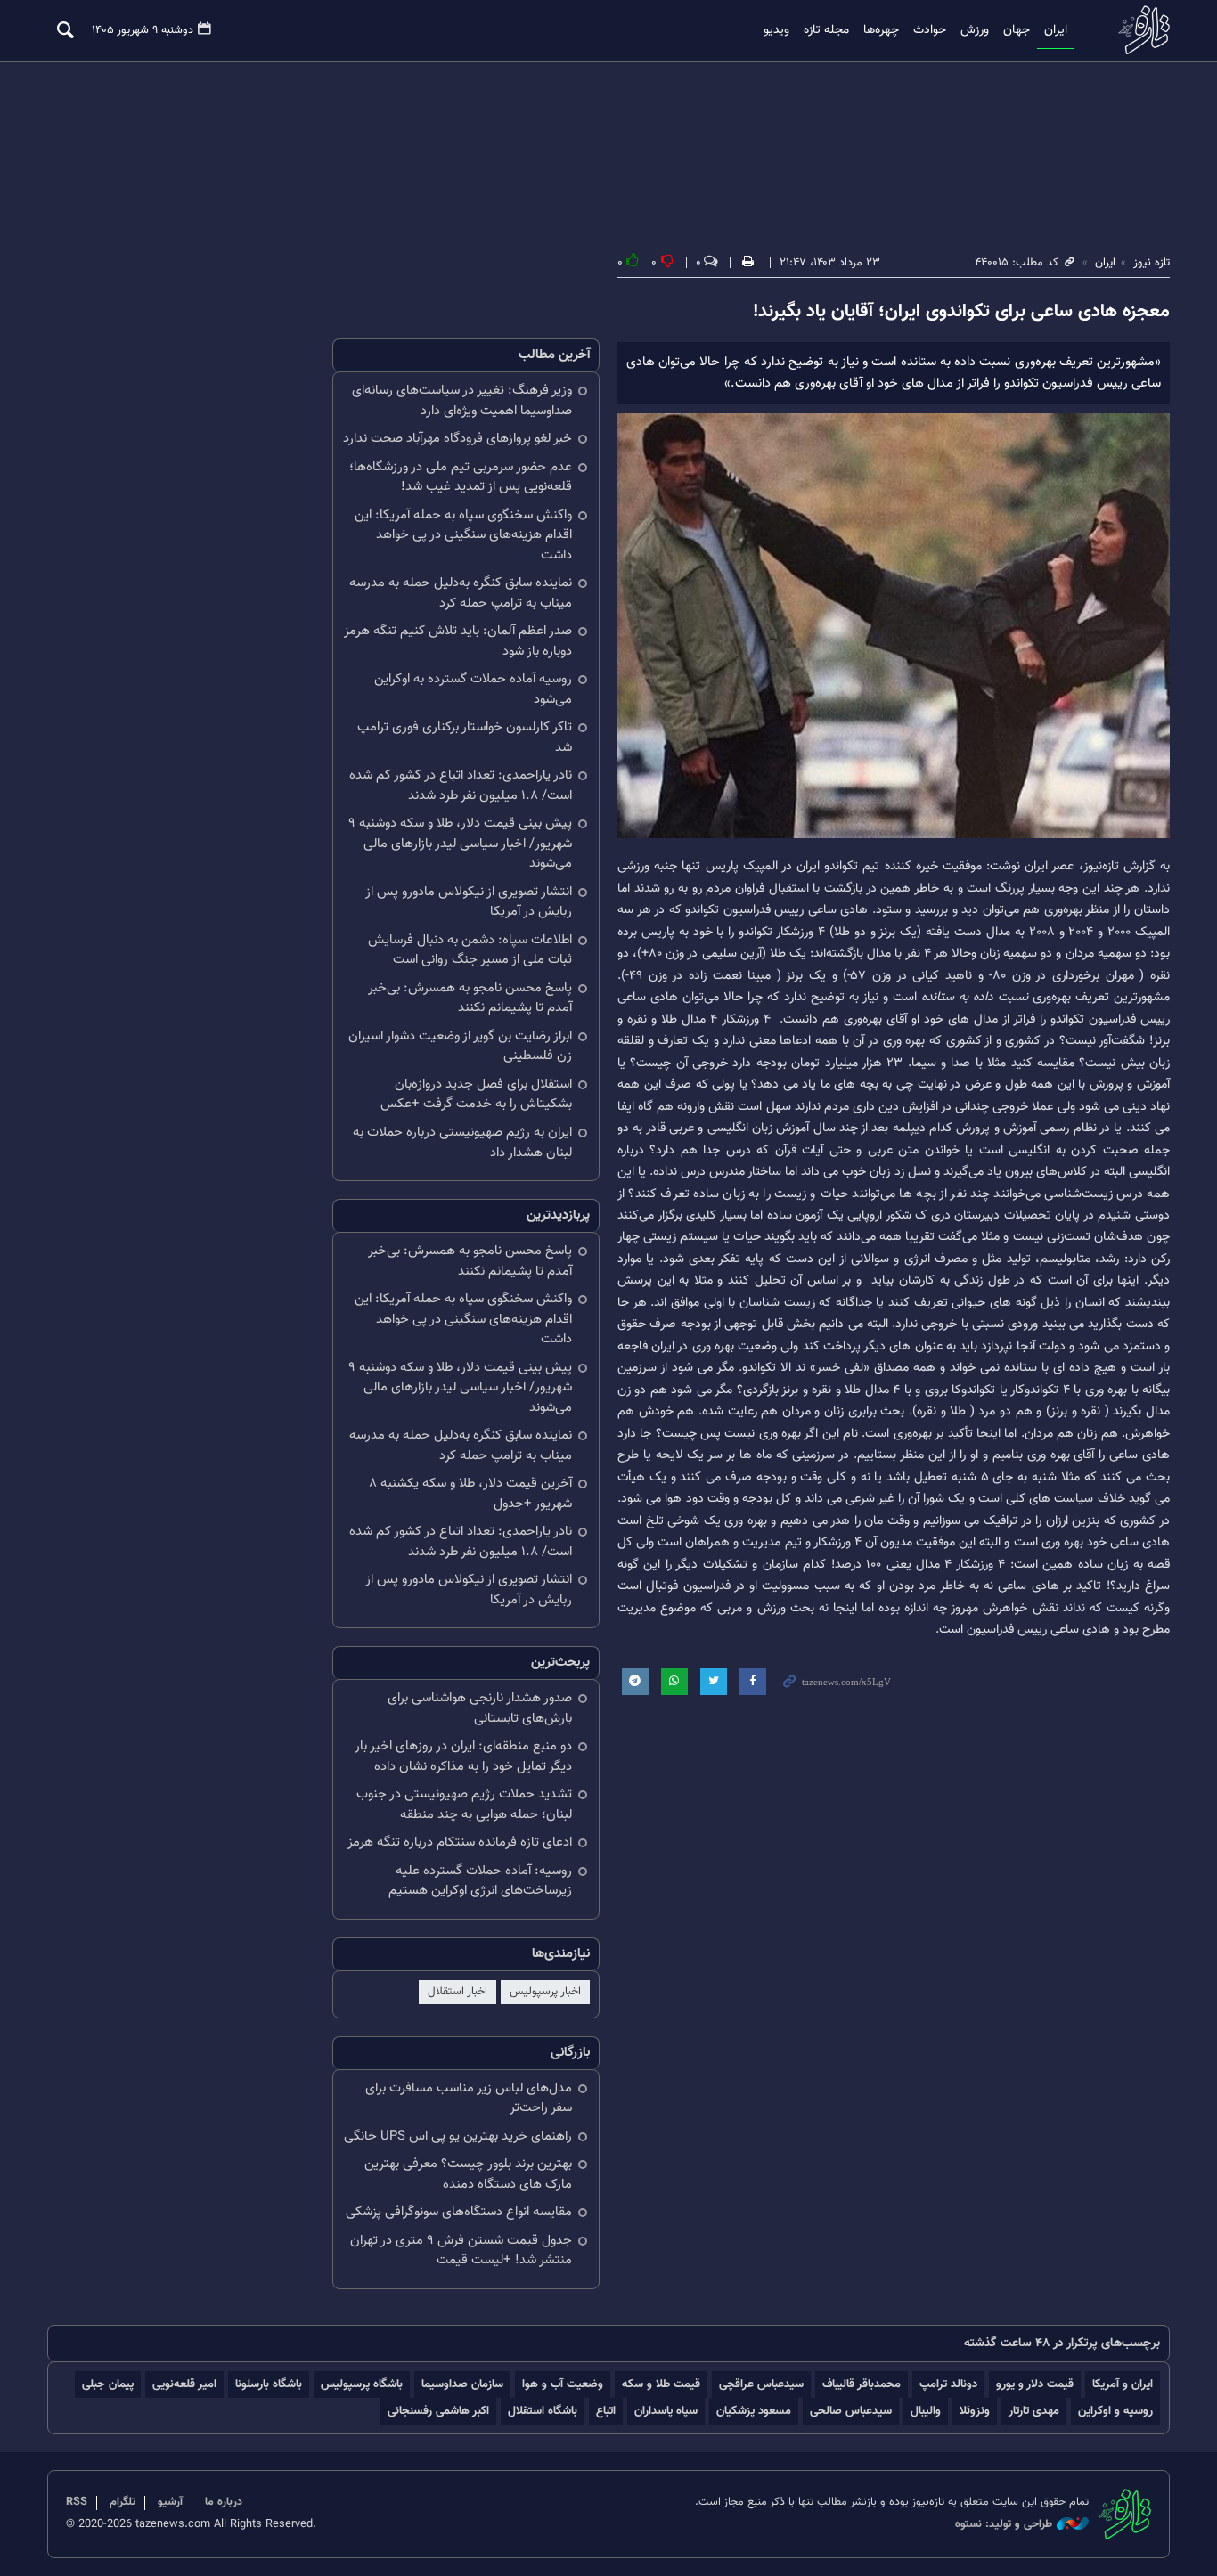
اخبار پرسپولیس (545, 1992)
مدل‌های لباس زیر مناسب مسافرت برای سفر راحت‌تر (469, 2099)
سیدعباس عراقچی (761, 2384)
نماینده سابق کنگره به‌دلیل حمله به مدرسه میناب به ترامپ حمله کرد (461, 593)
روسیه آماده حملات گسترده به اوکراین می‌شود (473, 689)
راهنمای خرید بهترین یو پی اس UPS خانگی (458, 2136)
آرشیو (170, 2502)
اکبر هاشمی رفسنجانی (438, 2411)
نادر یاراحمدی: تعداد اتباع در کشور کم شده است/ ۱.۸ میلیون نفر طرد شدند (461, 786)
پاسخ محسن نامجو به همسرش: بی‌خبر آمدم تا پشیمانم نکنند (470, 999)
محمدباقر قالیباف (862, 2384)
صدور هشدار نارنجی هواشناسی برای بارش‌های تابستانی (480, 1708)
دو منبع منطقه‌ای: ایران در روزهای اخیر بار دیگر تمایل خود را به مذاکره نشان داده (463, 1757)
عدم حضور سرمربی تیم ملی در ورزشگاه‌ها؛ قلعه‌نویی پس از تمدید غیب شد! (461, 477)
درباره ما (224, 2502)
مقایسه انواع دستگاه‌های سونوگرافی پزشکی (459, 2212)
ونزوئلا (975, 2411)
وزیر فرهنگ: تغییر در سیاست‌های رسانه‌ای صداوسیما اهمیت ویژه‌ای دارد (462, 401)
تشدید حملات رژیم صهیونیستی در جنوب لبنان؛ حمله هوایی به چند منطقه (464, 1805)
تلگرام (123, 2502)
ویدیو (776, 30)
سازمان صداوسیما (462, 2384)
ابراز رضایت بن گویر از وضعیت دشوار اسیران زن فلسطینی (460, 1047)
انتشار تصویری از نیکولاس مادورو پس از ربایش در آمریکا (469, 902)
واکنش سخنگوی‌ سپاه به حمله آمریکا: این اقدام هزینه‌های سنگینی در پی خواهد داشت (463, 535)
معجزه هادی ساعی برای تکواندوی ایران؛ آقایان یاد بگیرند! (961, 312)
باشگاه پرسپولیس (362, 2384)
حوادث (930, 30)
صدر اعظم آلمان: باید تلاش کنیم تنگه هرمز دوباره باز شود (458, 641)
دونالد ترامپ (948, 2384)
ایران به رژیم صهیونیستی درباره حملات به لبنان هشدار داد (462, 1143)
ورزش (975, 30)
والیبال (926, 2411)
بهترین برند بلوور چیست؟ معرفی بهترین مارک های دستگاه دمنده (468, 2174)
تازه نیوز (1139, 30)
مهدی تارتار (1034, 2411)
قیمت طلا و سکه (661, 2384)
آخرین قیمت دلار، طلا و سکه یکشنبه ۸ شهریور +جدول (470, 1494)
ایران (1056, 30)
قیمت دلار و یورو (1035, 2384)
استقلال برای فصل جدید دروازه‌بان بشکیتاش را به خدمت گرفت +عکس (476, 1095)
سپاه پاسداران (666, 2411)
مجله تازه (826, 30)
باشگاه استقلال (543, 2411)
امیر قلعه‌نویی (184, 2384)
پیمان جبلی (108, 2384)
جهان (1017, 30)
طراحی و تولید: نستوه (1004, 2525)
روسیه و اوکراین (1115, 2411)
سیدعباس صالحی (851, 2411)
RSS (77, 2502)
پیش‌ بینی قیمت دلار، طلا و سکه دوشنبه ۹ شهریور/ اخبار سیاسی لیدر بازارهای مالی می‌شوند (460, 844)
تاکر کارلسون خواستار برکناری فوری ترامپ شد (465, 738)
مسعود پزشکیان (754, 2411)
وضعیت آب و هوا (563, 2384)
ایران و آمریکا (1123, 2384)
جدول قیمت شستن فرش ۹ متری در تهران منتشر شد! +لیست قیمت (461, 2251)
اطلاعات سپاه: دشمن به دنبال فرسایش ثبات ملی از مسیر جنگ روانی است (470, 950)
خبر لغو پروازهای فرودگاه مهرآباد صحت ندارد (457, 439)
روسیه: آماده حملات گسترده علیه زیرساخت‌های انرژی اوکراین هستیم (480, 1881)
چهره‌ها (881, 30)
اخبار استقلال (457, 1992)
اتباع (606, 2411)
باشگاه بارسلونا (269, 2384)
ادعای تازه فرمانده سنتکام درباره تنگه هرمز (460, 1842)
